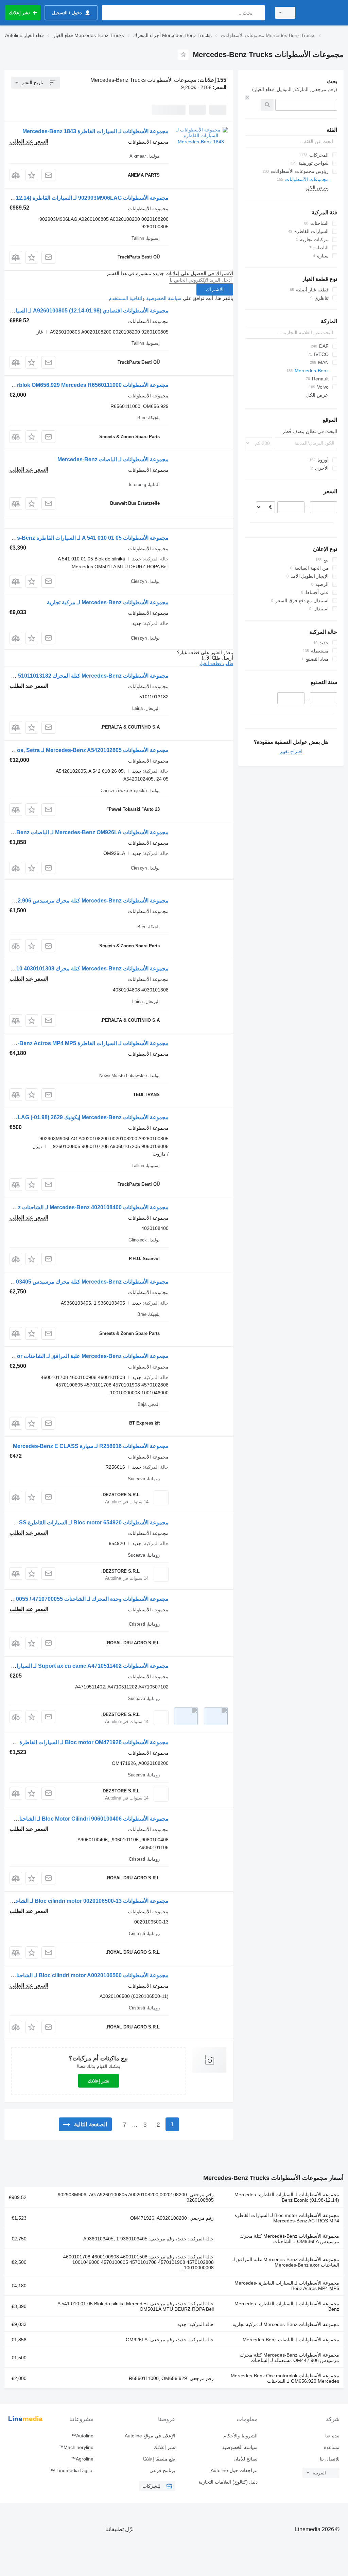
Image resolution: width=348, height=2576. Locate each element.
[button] (32, 175)
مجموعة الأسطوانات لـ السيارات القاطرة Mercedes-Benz (287, 2306)
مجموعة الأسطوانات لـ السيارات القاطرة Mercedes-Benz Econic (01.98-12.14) (287, 2197)
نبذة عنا (332, 2436)
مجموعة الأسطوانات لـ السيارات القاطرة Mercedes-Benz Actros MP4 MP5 (287, 2286)
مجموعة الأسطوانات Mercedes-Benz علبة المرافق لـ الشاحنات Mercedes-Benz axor (286, 2262)
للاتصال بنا (330, 2459)
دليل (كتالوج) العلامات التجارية (228, 2482)
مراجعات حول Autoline (234, 2470)
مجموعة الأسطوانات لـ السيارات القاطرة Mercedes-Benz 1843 (95, 131)
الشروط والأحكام (240, 2436)
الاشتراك (215, 289)
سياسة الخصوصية (164, 298)
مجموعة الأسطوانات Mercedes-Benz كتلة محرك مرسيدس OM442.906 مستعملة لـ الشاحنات (290, 2358)
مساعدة (332, 2447)
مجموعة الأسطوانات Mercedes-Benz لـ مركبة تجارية (108, 602)
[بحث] (258, 13)
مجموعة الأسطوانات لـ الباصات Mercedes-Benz (113, 459)
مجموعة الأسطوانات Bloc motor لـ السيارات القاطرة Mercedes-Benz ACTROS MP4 (287, 2218)
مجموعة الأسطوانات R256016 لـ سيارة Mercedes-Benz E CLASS (91, 1446)
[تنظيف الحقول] (247, 97)
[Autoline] (323, 13)
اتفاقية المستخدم (126, 298)
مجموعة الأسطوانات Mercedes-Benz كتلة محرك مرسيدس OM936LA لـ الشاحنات (290, 2239)
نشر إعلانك (99, 2081)
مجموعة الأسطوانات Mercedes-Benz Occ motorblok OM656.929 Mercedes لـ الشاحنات (285, 2378)
